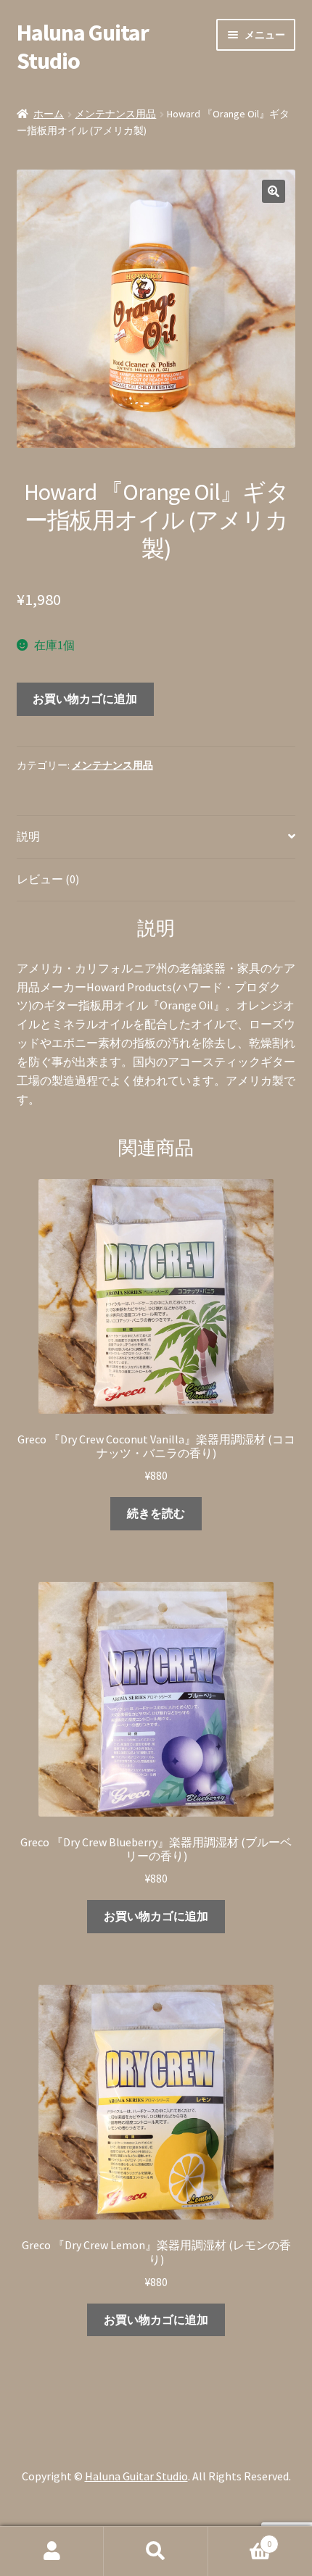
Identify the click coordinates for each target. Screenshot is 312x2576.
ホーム (49, 114)
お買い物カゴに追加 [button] (156, 1916)
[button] (274, 191)
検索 (156, 2551)
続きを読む (156, 1513)
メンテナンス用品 (115, 114)
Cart (240, 2539)
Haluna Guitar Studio (83, 47)
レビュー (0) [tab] (48, 879)
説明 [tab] (28, 836)
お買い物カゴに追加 (85, 699)
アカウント (52, 2551)
